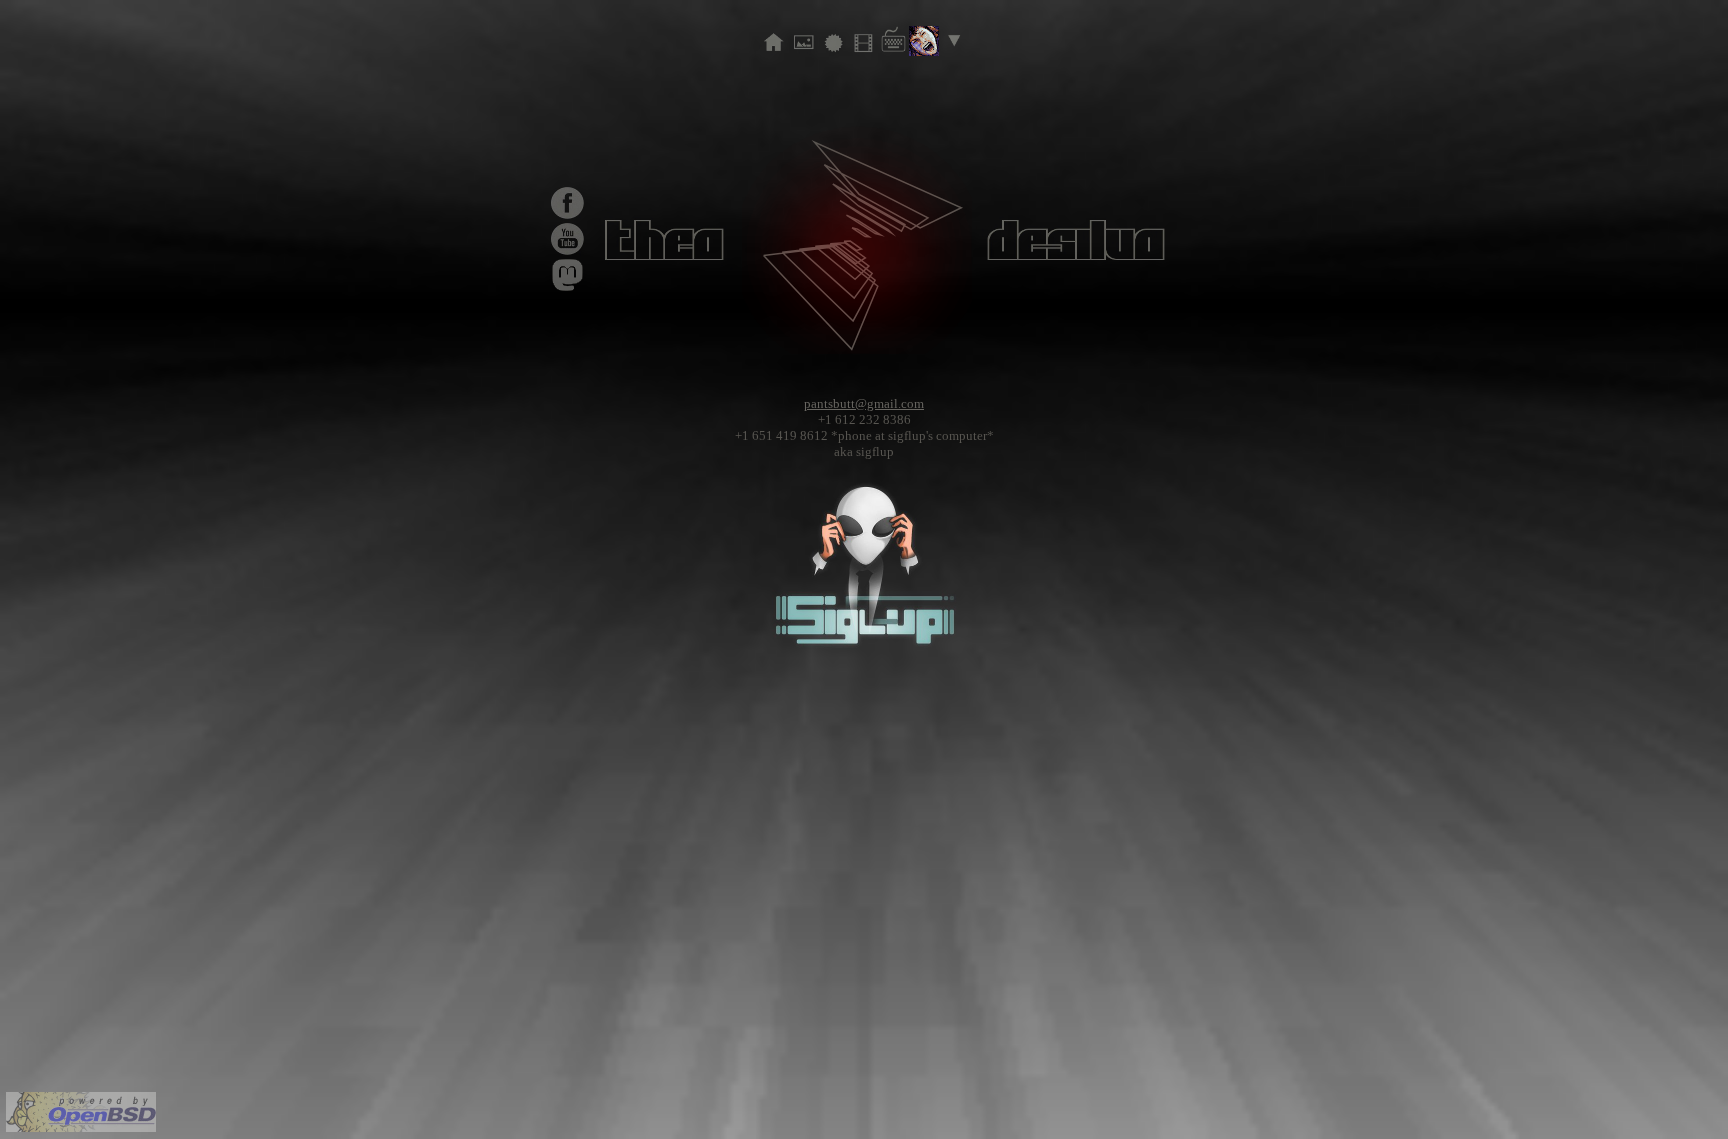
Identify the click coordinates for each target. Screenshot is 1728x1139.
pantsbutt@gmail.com (864, 403)
